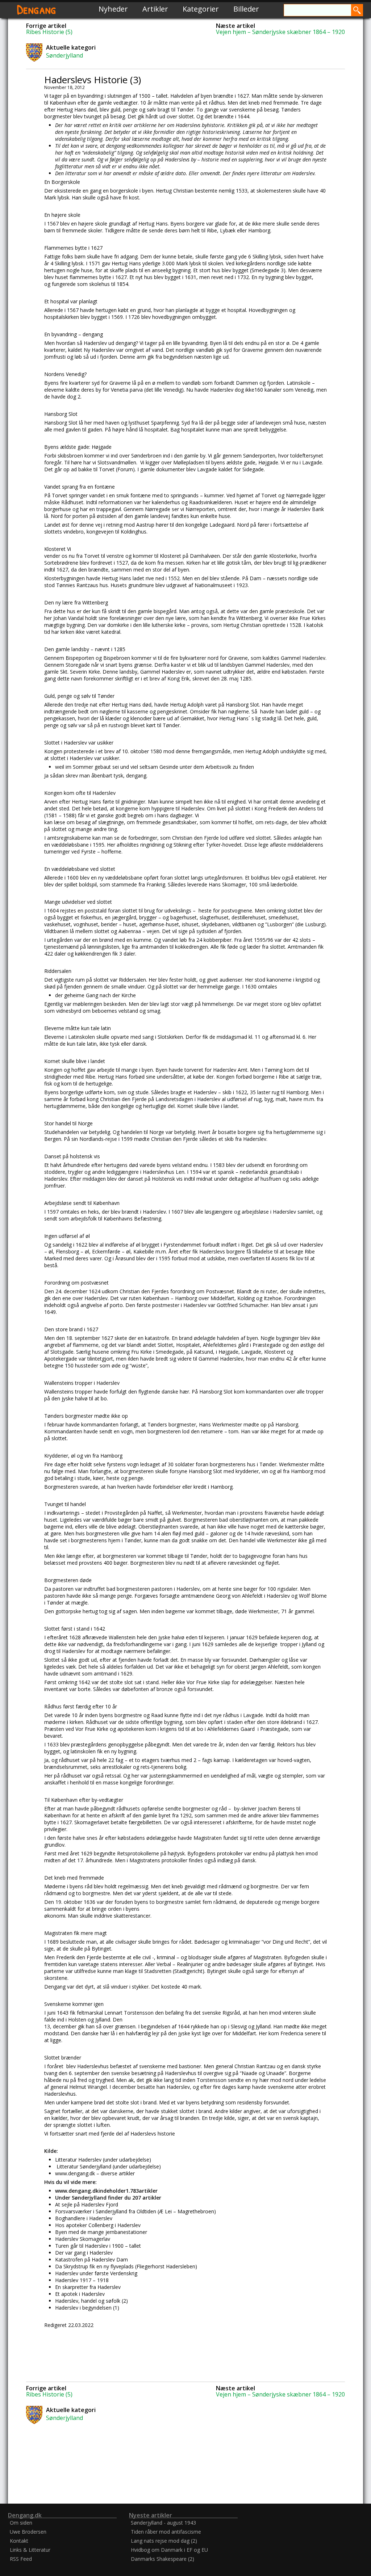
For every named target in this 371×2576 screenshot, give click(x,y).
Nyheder (113, 9)
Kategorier (201, 9)
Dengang (37, 9)
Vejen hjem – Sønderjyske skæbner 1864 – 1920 (280, 32)
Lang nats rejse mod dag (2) (164, 2541)
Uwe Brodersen (28, 2532)
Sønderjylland (64, 55)
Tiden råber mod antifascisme (166, 2532)
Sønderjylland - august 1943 (163, 2523)
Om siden (21, 2523)
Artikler (155, 9)
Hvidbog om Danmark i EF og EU (169, 2550)
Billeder (246, 9)
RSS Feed (21, 2559)
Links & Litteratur (30, 2550)
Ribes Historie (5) (49, 32)
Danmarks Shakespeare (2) (162, 2559)
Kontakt (19, 2541)
